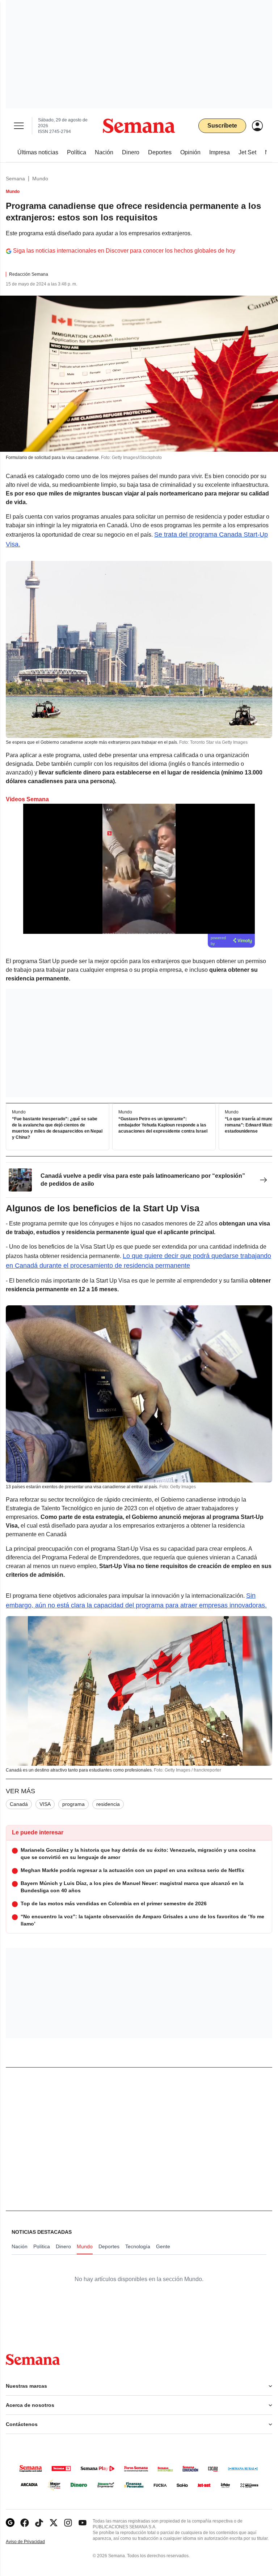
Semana (15, 179)
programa (73, 1804)
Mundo (40, 179)
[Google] (10, 2523)
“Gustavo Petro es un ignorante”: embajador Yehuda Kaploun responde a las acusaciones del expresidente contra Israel (163, 1125)
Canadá (19, 1804)
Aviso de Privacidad (33, 2542)
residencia (108, 1804)
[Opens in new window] (25, 2523)
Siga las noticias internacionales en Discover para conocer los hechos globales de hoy (124, 251)
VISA (45, 1804)
